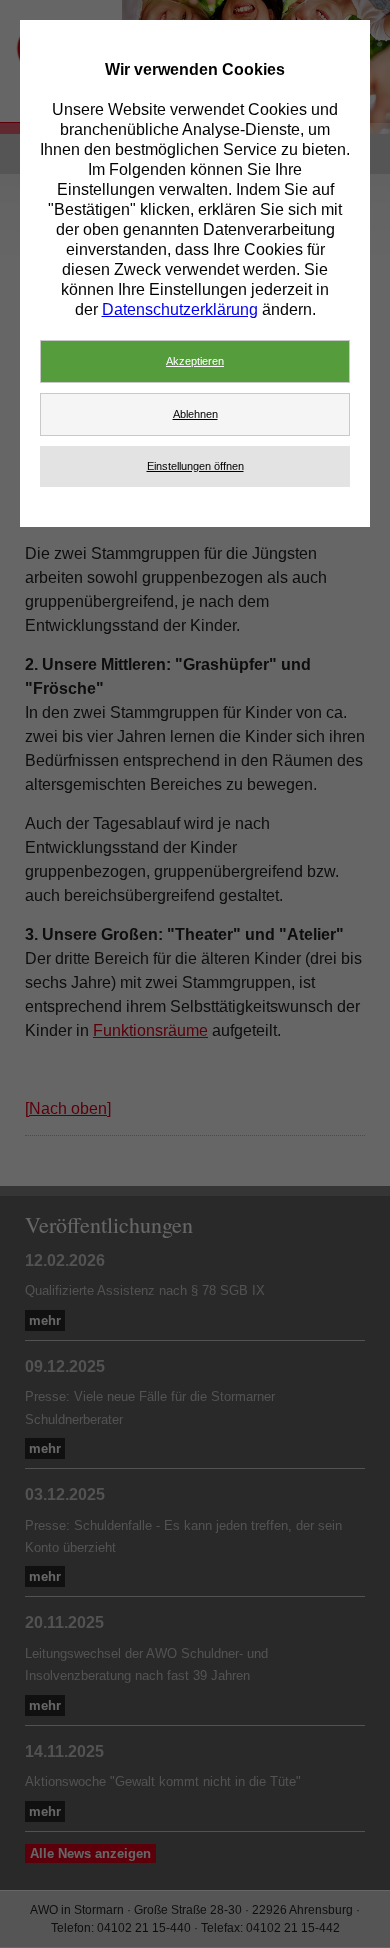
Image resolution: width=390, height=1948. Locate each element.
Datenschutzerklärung (180, 309)
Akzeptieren (195, 361)
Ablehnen (195, 414)
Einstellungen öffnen (195, 466)
